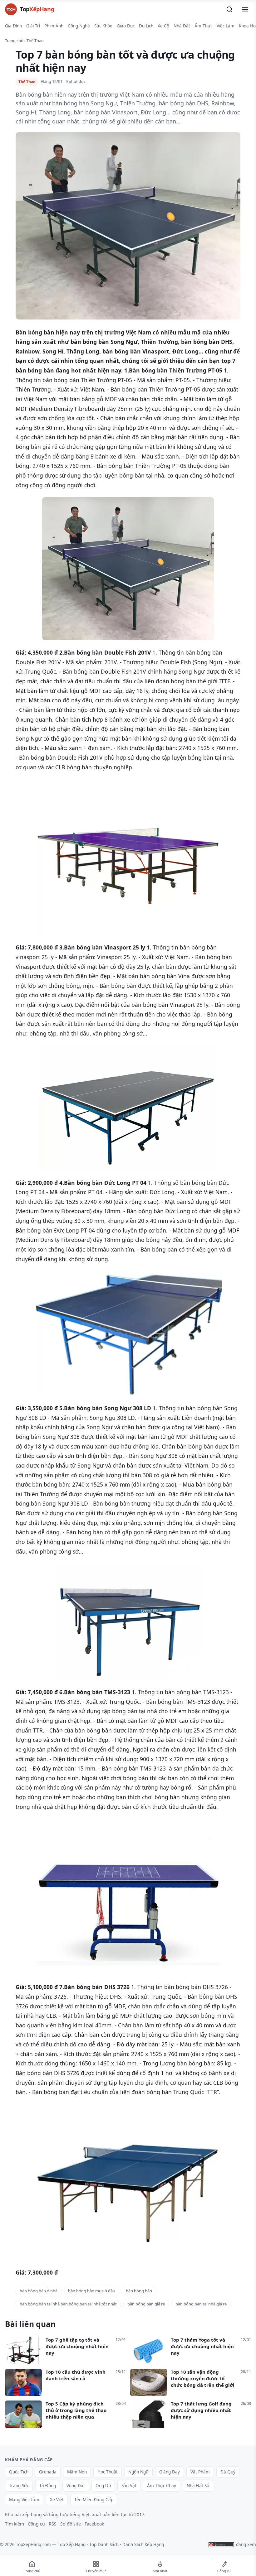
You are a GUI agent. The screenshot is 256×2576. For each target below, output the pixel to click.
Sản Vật (129, 2486)
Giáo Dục (126, 26)
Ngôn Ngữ (138, 2472)
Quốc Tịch (19, 2472)
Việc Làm (226, 26)
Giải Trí (33, 26)
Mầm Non (77, 2472)
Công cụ (36, 2524)
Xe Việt (57, 2500)
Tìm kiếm (15, 2524)
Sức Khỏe (103, 26)
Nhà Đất (182, 26)
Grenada (48, 2472)
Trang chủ (14, 41)
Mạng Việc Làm (24, 2500)
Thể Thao (35, 41)
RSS (53, 2524)
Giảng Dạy (170, 2472)
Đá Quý (228, 2472)
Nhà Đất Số (198, 2486)
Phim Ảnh (54, 26)
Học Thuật (108, 2472)
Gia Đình (13, 26)
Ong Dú (103, 2486)
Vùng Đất (76, 2486)
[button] (229, 9)
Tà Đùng (48, 2486)
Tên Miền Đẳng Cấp (94, 2500)
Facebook (94, 2524)
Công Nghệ (79, 26)
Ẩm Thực (203, 26)
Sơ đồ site (71, 2524)
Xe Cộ (163, 26)
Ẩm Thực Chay (162, 2486)
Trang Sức (19, 2486)
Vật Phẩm (200, 2472)
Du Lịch (146, 26)
